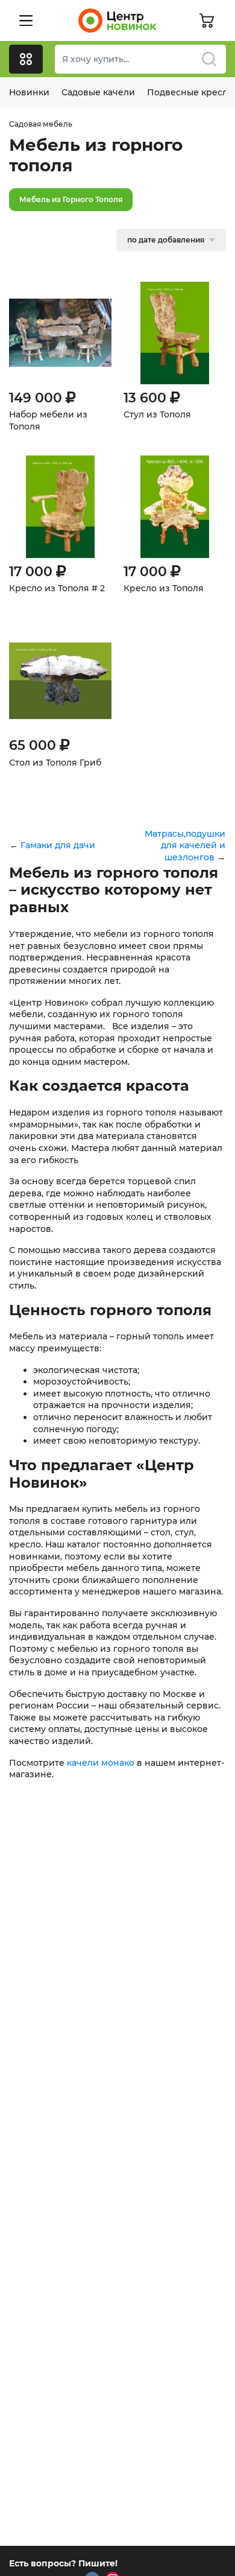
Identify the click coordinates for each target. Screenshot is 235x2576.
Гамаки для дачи (58, 845)
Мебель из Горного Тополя (71, 199)
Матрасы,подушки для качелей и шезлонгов (185, 845)
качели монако (101, 1763)
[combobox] (140, 59)
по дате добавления (166, 240)
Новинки (29, 92)
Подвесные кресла (190, 92)
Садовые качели (98, 92)
